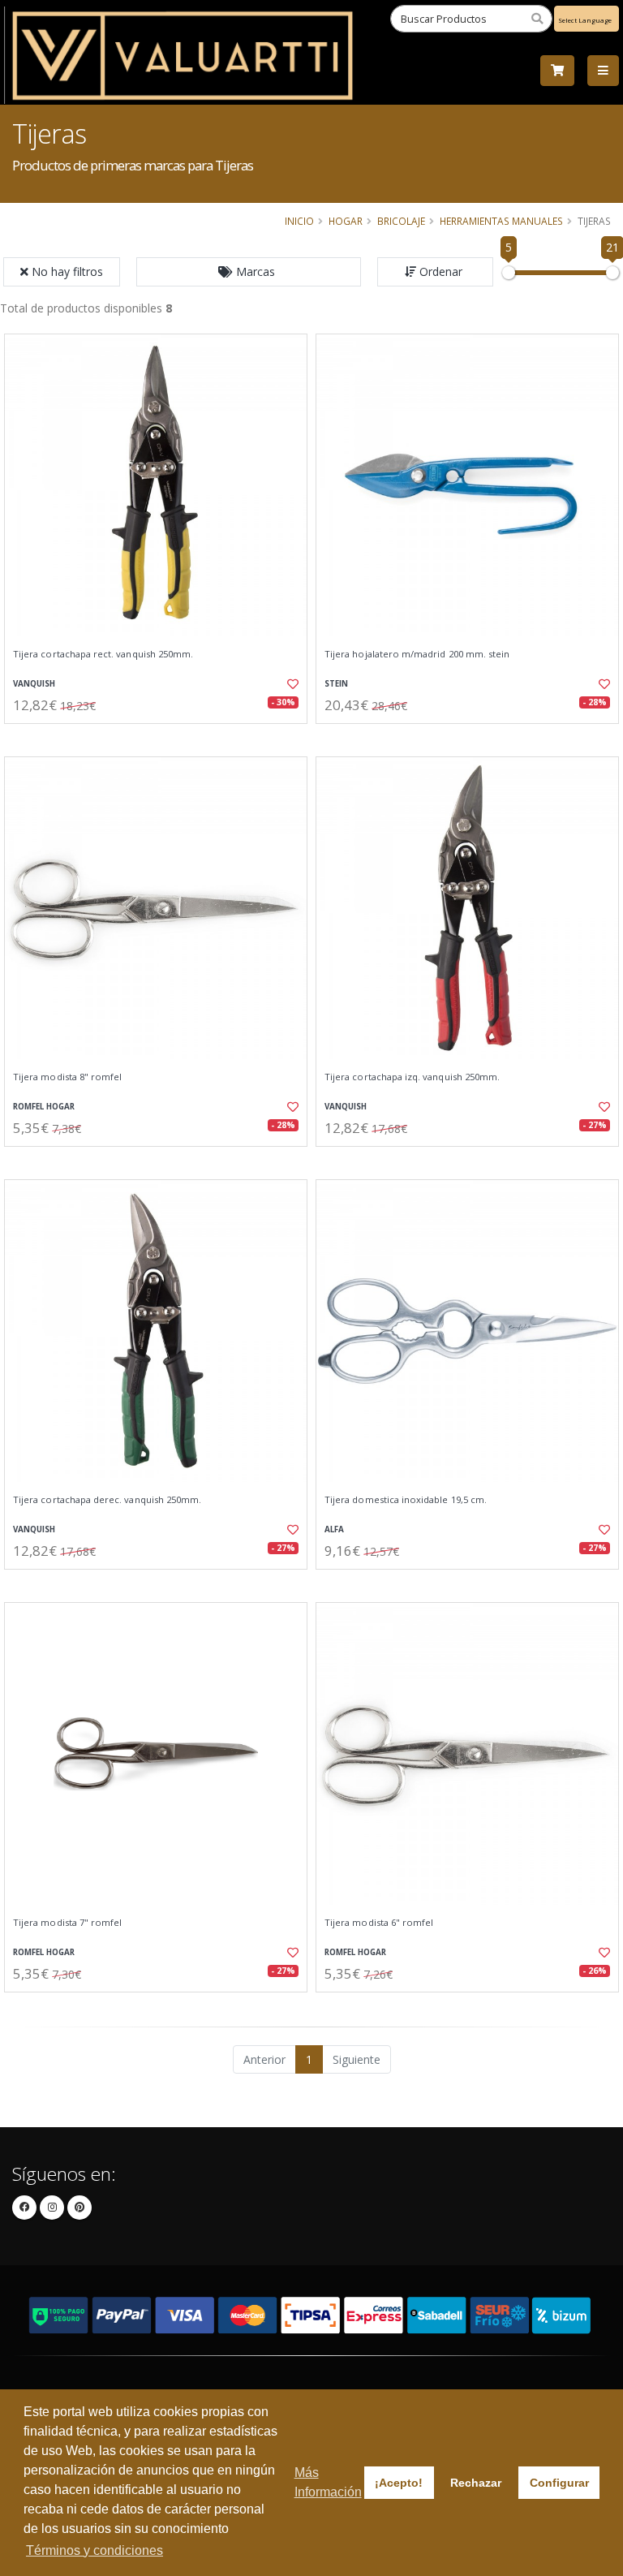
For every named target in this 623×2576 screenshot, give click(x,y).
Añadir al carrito (161, 737)
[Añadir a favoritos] (286, 684)
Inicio (299, 221)
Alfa (334, 1529)
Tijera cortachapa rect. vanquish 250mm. (103, 654)
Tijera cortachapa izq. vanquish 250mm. (412, 1077)
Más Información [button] (328, 2482)
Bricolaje (401, 221)
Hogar (346, 221)
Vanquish (34, 684)
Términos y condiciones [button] (95, 2550)
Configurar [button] (559, 2483)
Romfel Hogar (44, 1107)
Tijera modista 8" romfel (67, 1077)
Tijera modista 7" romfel (67, 1923)
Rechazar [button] (476, 2483)
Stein (336, 684)
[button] (249, 272)
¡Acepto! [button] (399, 2483)
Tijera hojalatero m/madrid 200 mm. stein (417, 654)
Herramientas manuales (501, 221)
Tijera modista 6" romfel (379, 1923)
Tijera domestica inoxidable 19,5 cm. (406, 1500)
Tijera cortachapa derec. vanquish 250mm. (107, 1500)
